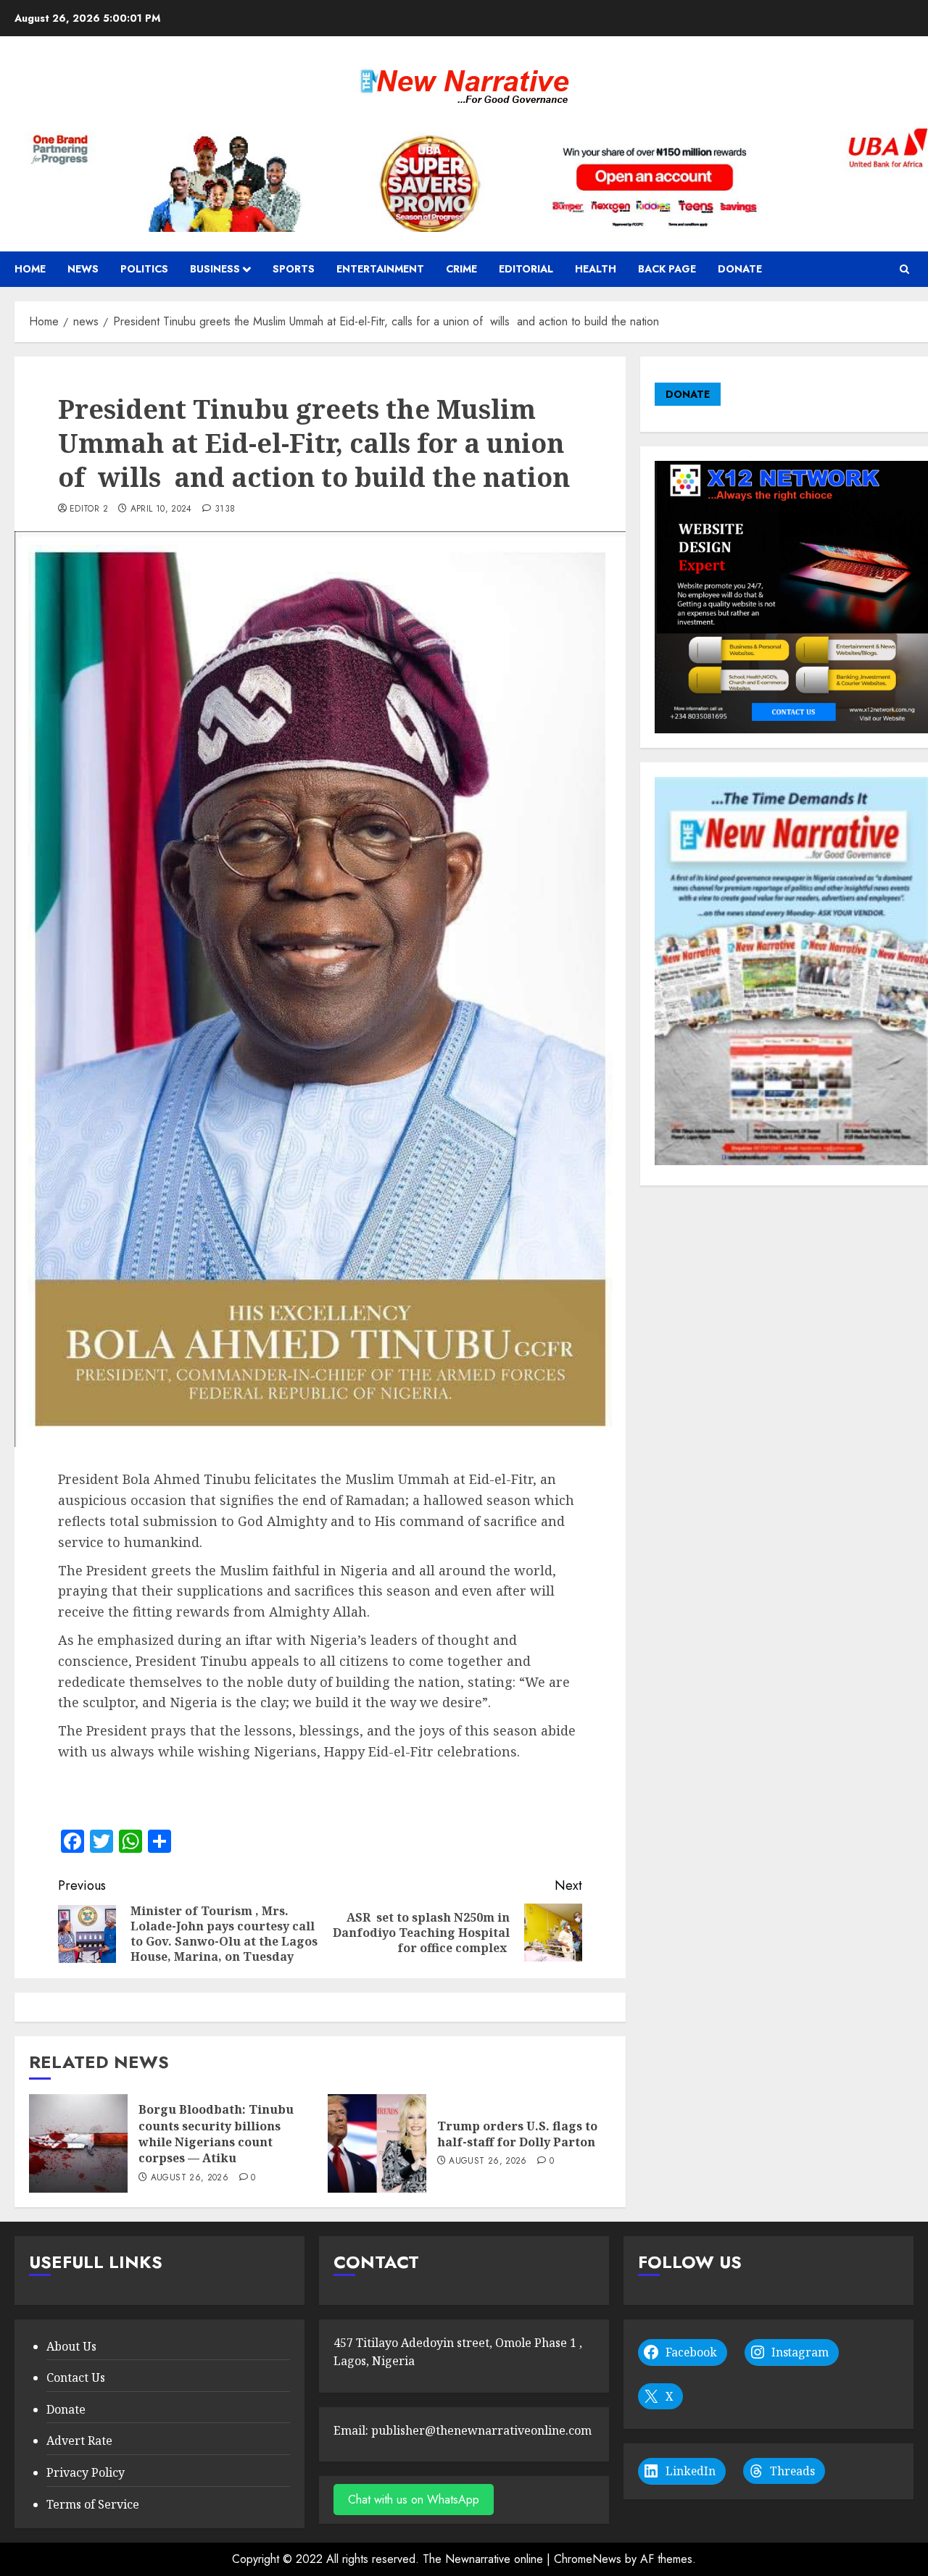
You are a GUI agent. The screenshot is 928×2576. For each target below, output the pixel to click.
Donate (740, 269)
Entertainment (380, 269)
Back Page (667, 269)
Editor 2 (89, 509)
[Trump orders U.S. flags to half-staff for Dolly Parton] (377, 2143)
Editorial (526, 269)
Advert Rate (79, 2440)
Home (30, 269)
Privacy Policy (86, 2472)
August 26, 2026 (190, 2178)
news (83, 269)
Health (596, 269)
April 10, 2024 (161, 509)
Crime (461, 269)
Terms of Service (93, 2504)
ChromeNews (588, 2559)
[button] (904, 269)
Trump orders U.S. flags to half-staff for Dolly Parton (517, 2134)
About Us (71, 2346)
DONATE (688, 394)
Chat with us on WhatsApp (414, 2500)
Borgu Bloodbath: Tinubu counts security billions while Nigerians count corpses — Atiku (216, 2134)
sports (294, 269)
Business (215, 269)
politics (144, 269)
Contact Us (76, 2377)
